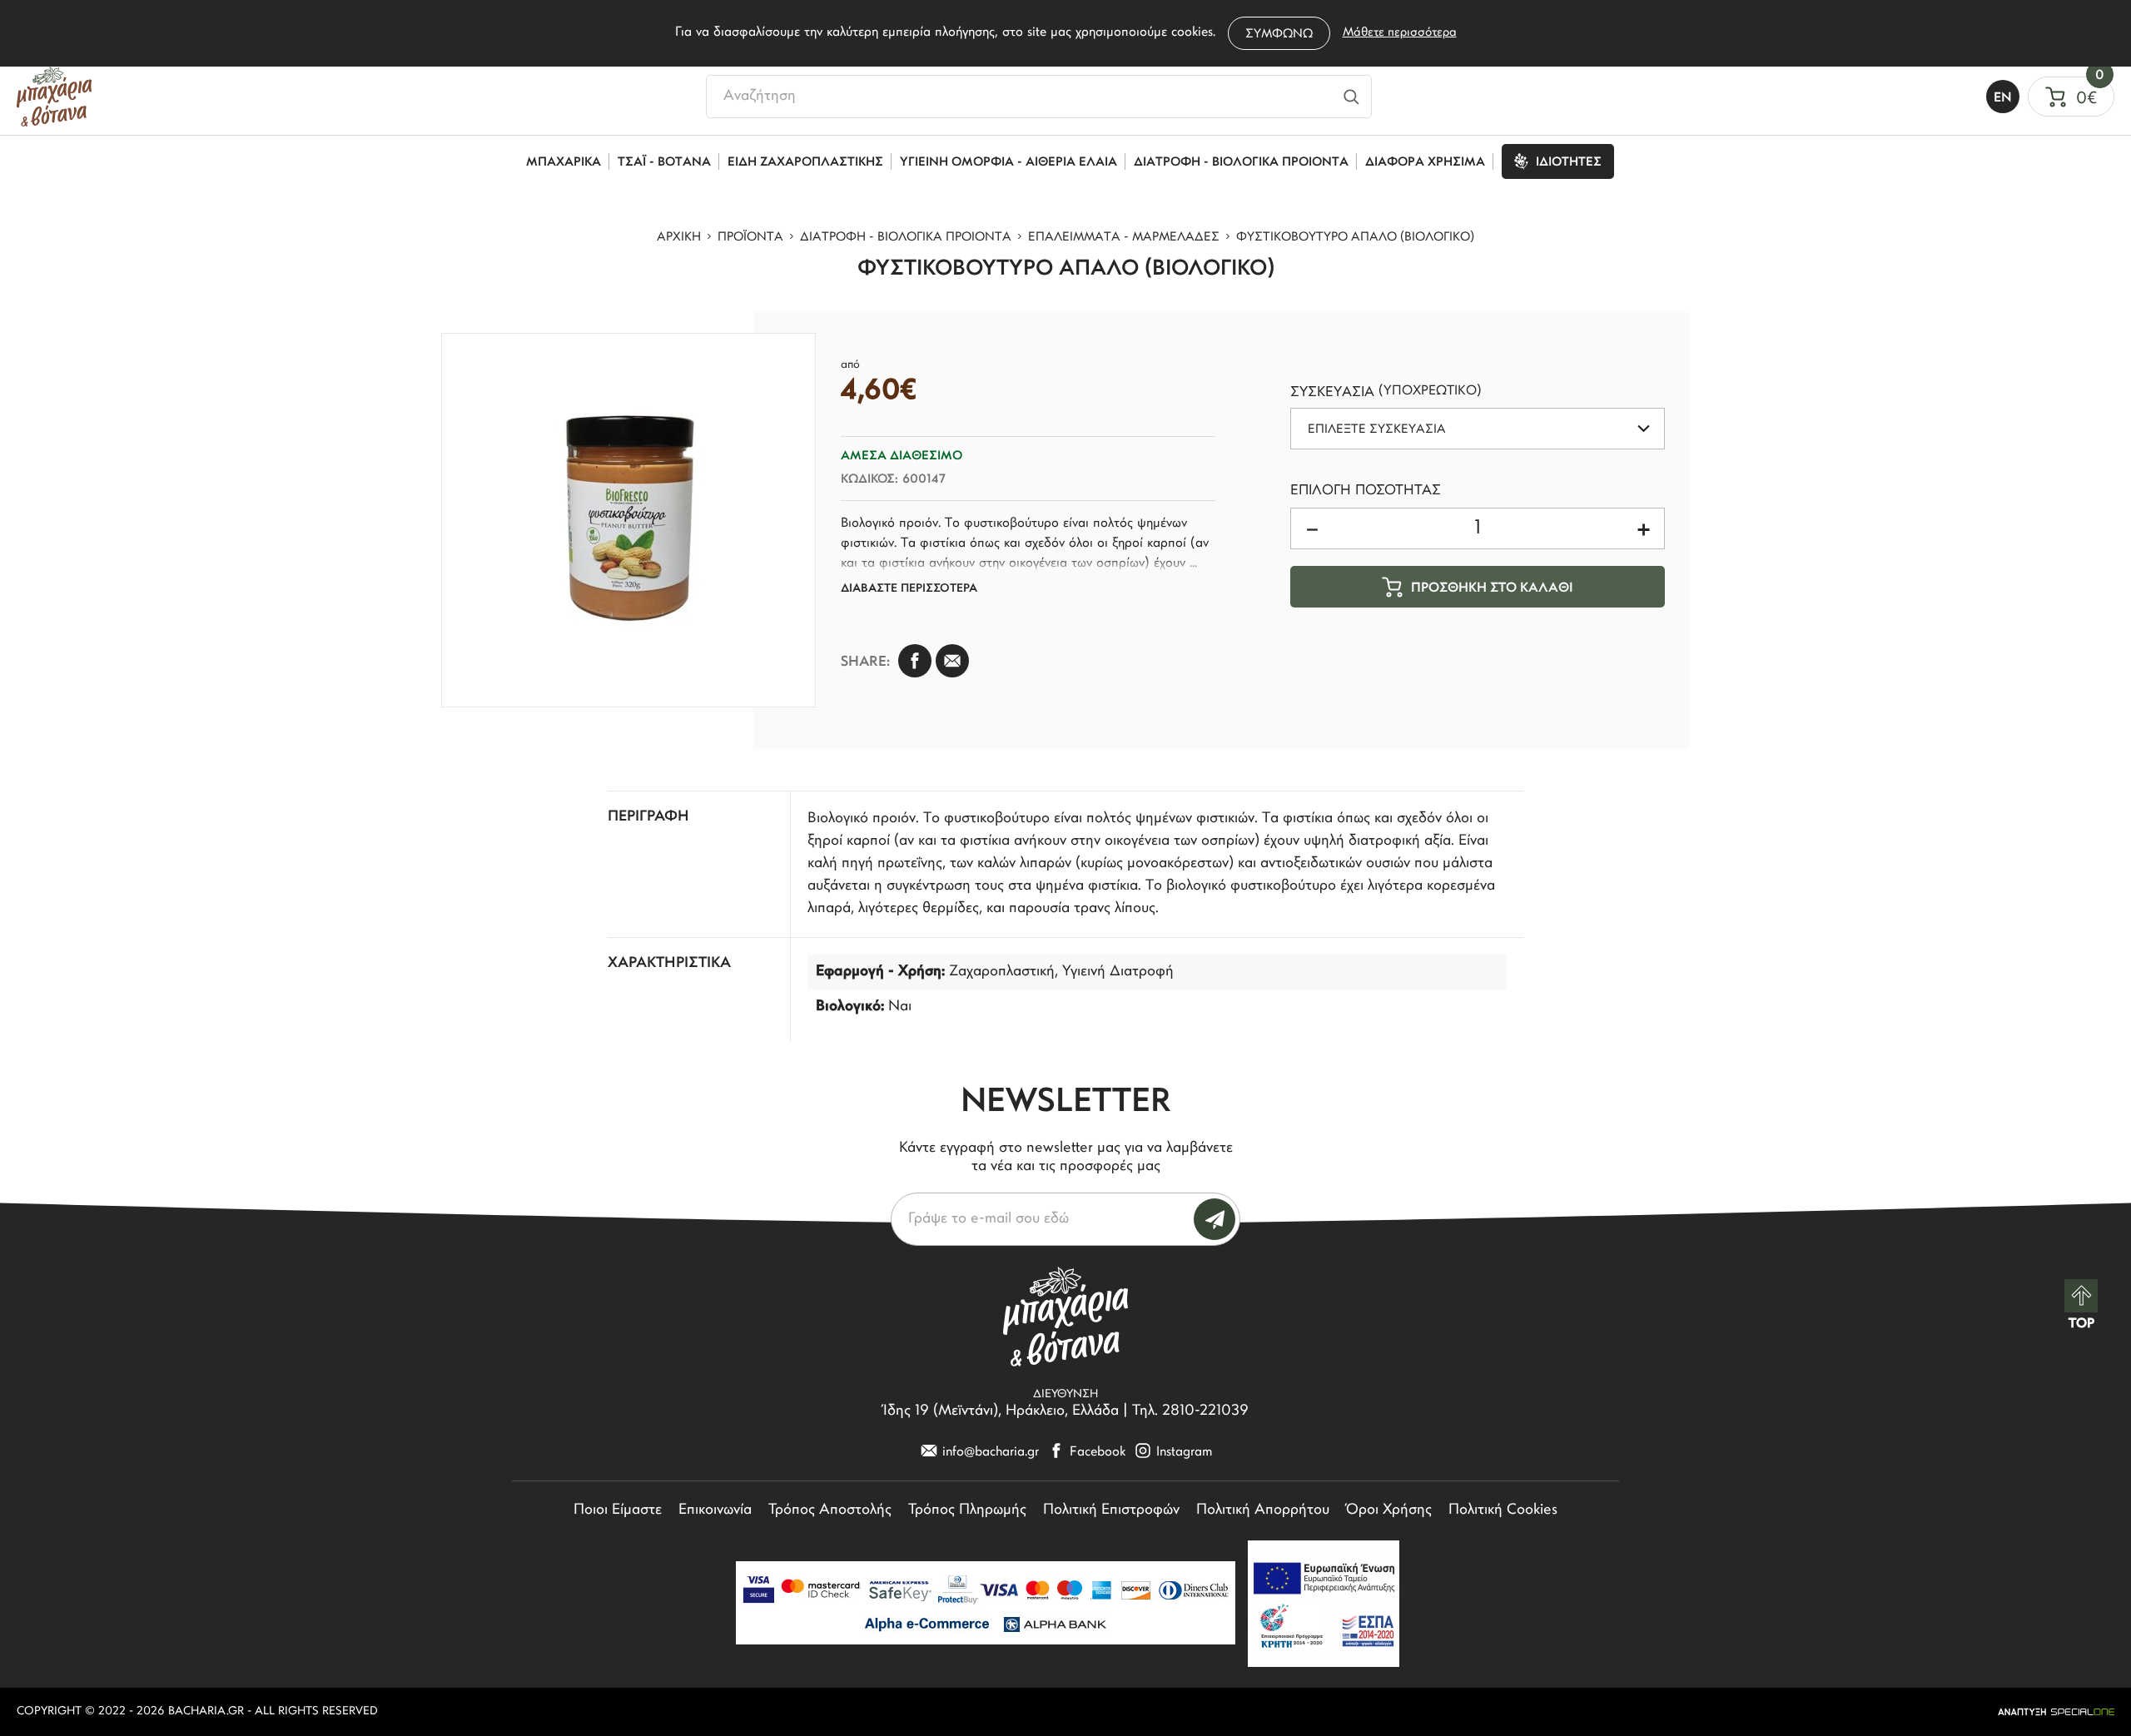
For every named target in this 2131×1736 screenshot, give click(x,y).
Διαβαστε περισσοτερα (909, 589)
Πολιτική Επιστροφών (1111, 1510)
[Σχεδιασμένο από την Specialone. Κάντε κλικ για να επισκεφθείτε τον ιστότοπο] (2056, 1712)
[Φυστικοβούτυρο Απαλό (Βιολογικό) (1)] (628, 520)
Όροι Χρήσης (1389, 1510)
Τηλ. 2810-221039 (1190, 1411)
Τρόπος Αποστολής (830, 1510)
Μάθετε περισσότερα (1400, 33)
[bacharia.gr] (54, 97)
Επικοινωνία (715, 1510)
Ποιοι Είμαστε (618, 1510)
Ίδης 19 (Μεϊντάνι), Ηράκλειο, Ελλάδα (1001, 1411)
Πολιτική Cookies (1503, 1510)
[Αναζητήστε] (1351, 97)
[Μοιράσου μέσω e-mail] (952, 661)
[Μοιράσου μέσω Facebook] (915, 661)
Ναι (900, 1007)
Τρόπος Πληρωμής (967, 1510)
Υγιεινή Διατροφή (1118, 972)
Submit (1215, 1219)
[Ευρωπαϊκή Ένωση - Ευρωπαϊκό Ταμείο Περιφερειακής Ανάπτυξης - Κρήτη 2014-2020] (1324, 1604)
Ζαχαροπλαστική (1002, 972)
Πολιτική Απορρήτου (1263, 1510)
